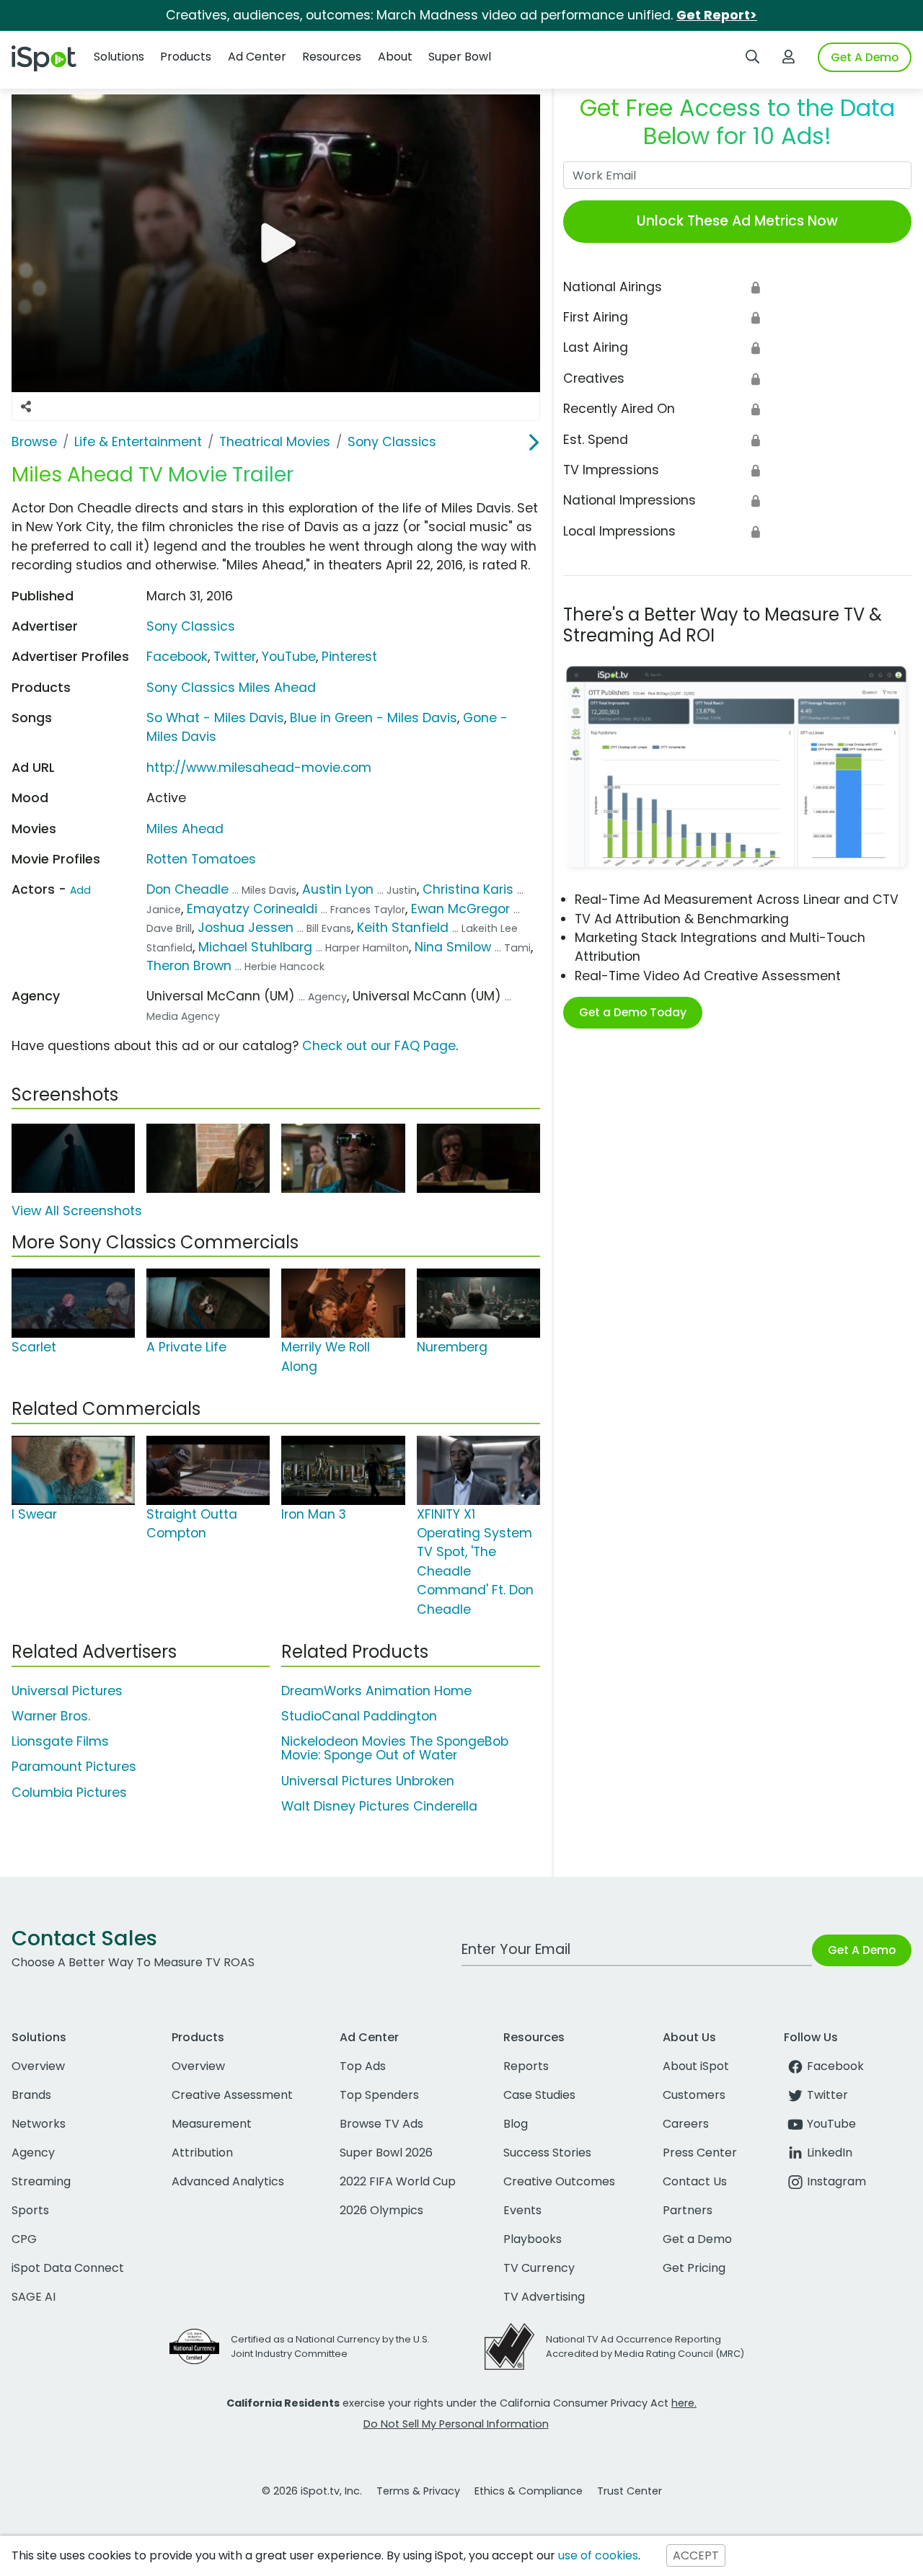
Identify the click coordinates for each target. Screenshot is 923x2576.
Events (522, 2210)
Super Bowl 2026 (386, 2153)
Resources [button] (332, 57)
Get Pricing (694, 2268)
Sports (30, 2210)
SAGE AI (34, 2297)
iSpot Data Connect (68, 2268)
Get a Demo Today (633, 1012)
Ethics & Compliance (529, 2491)
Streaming (41, 2181)
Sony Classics (191, 626)
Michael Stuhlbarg (255, 947)
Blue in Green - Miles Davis (374, 718)
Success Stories (547, 2153)
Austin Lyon (338, 889)
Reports (526, 2066)
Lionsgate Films (60, 1741)
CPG (24, 2239)
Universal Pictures (67, 1691)
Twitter (235, 657)
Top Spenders (379, 2095)
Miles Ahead (185, 829)
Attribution (202, 2153)
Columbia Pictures (69, 1793)
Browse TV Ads (381, 2124)
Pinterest (349, 657)
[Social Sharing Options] (26, 407)
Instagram (836, 2181)
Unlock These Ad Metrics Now (737, 221)
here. (684, 2403)
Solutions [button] (119, 57)
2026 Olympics (381, 2210)
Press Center (700, 2153)
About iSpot (696, 2066)
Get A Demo (865, 57)
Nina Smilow (453, 947)
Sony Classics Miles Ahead (231, 688)
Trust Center (630, 2491)
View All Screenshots (77, 1211)
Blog (516, 2124)
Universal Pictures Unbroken (368, 1781)
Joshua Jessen (246, 928)
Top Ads (363, 2066)
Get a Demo (697, 2239)
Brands (31, 2095)
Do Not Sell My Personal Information (456, 2424)
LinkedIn (830, 2153)
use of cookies (598, 2555)
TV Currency (539, 2268)
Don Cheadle (187, 889)
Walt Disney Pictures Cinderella (379, 1806)
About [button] (395, 57)
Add (80, 890)
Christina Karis (468, 889)
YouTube (289, 657)
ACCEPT (696, 2555)
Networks (39, 2124)
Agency (33, 2153)
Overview (38, 2066)
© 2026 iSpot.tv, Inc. (312, 2491)
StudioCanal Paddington (359, 1716)
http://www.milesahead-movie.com (259, 768)
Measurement (212, 2124)
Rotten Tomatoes (201, 859)
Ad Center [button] (257, 57)
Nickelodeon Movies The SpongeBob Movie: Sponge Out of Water (395, 1748)
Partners (688, 2210)
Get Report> (717, 15)
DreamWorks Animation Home (376, 1691)
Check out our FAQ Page (379, 1046)
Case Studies (539, 2095)
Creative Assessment (232, 2095)
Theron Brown (189, 966)
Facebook (177, 657)
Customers (694, 2095)
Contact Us (695, 2181)
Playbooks (533, 2239)
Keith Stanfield (403, 928)
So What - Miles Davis (215, 718)
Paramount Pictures (74, 1767)
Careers (686, 2124)
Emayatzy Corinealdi (252, 909)
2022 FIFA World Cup (398, 2181)
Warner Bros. (51, 1716)
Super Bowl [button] (460, 57)
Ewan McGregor (460, 909)
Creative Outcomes (559, 2181)
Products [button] (186, 57)
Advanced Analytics (228, 2181)
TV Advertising (544, 2297)
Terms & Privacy (418, 2491)
